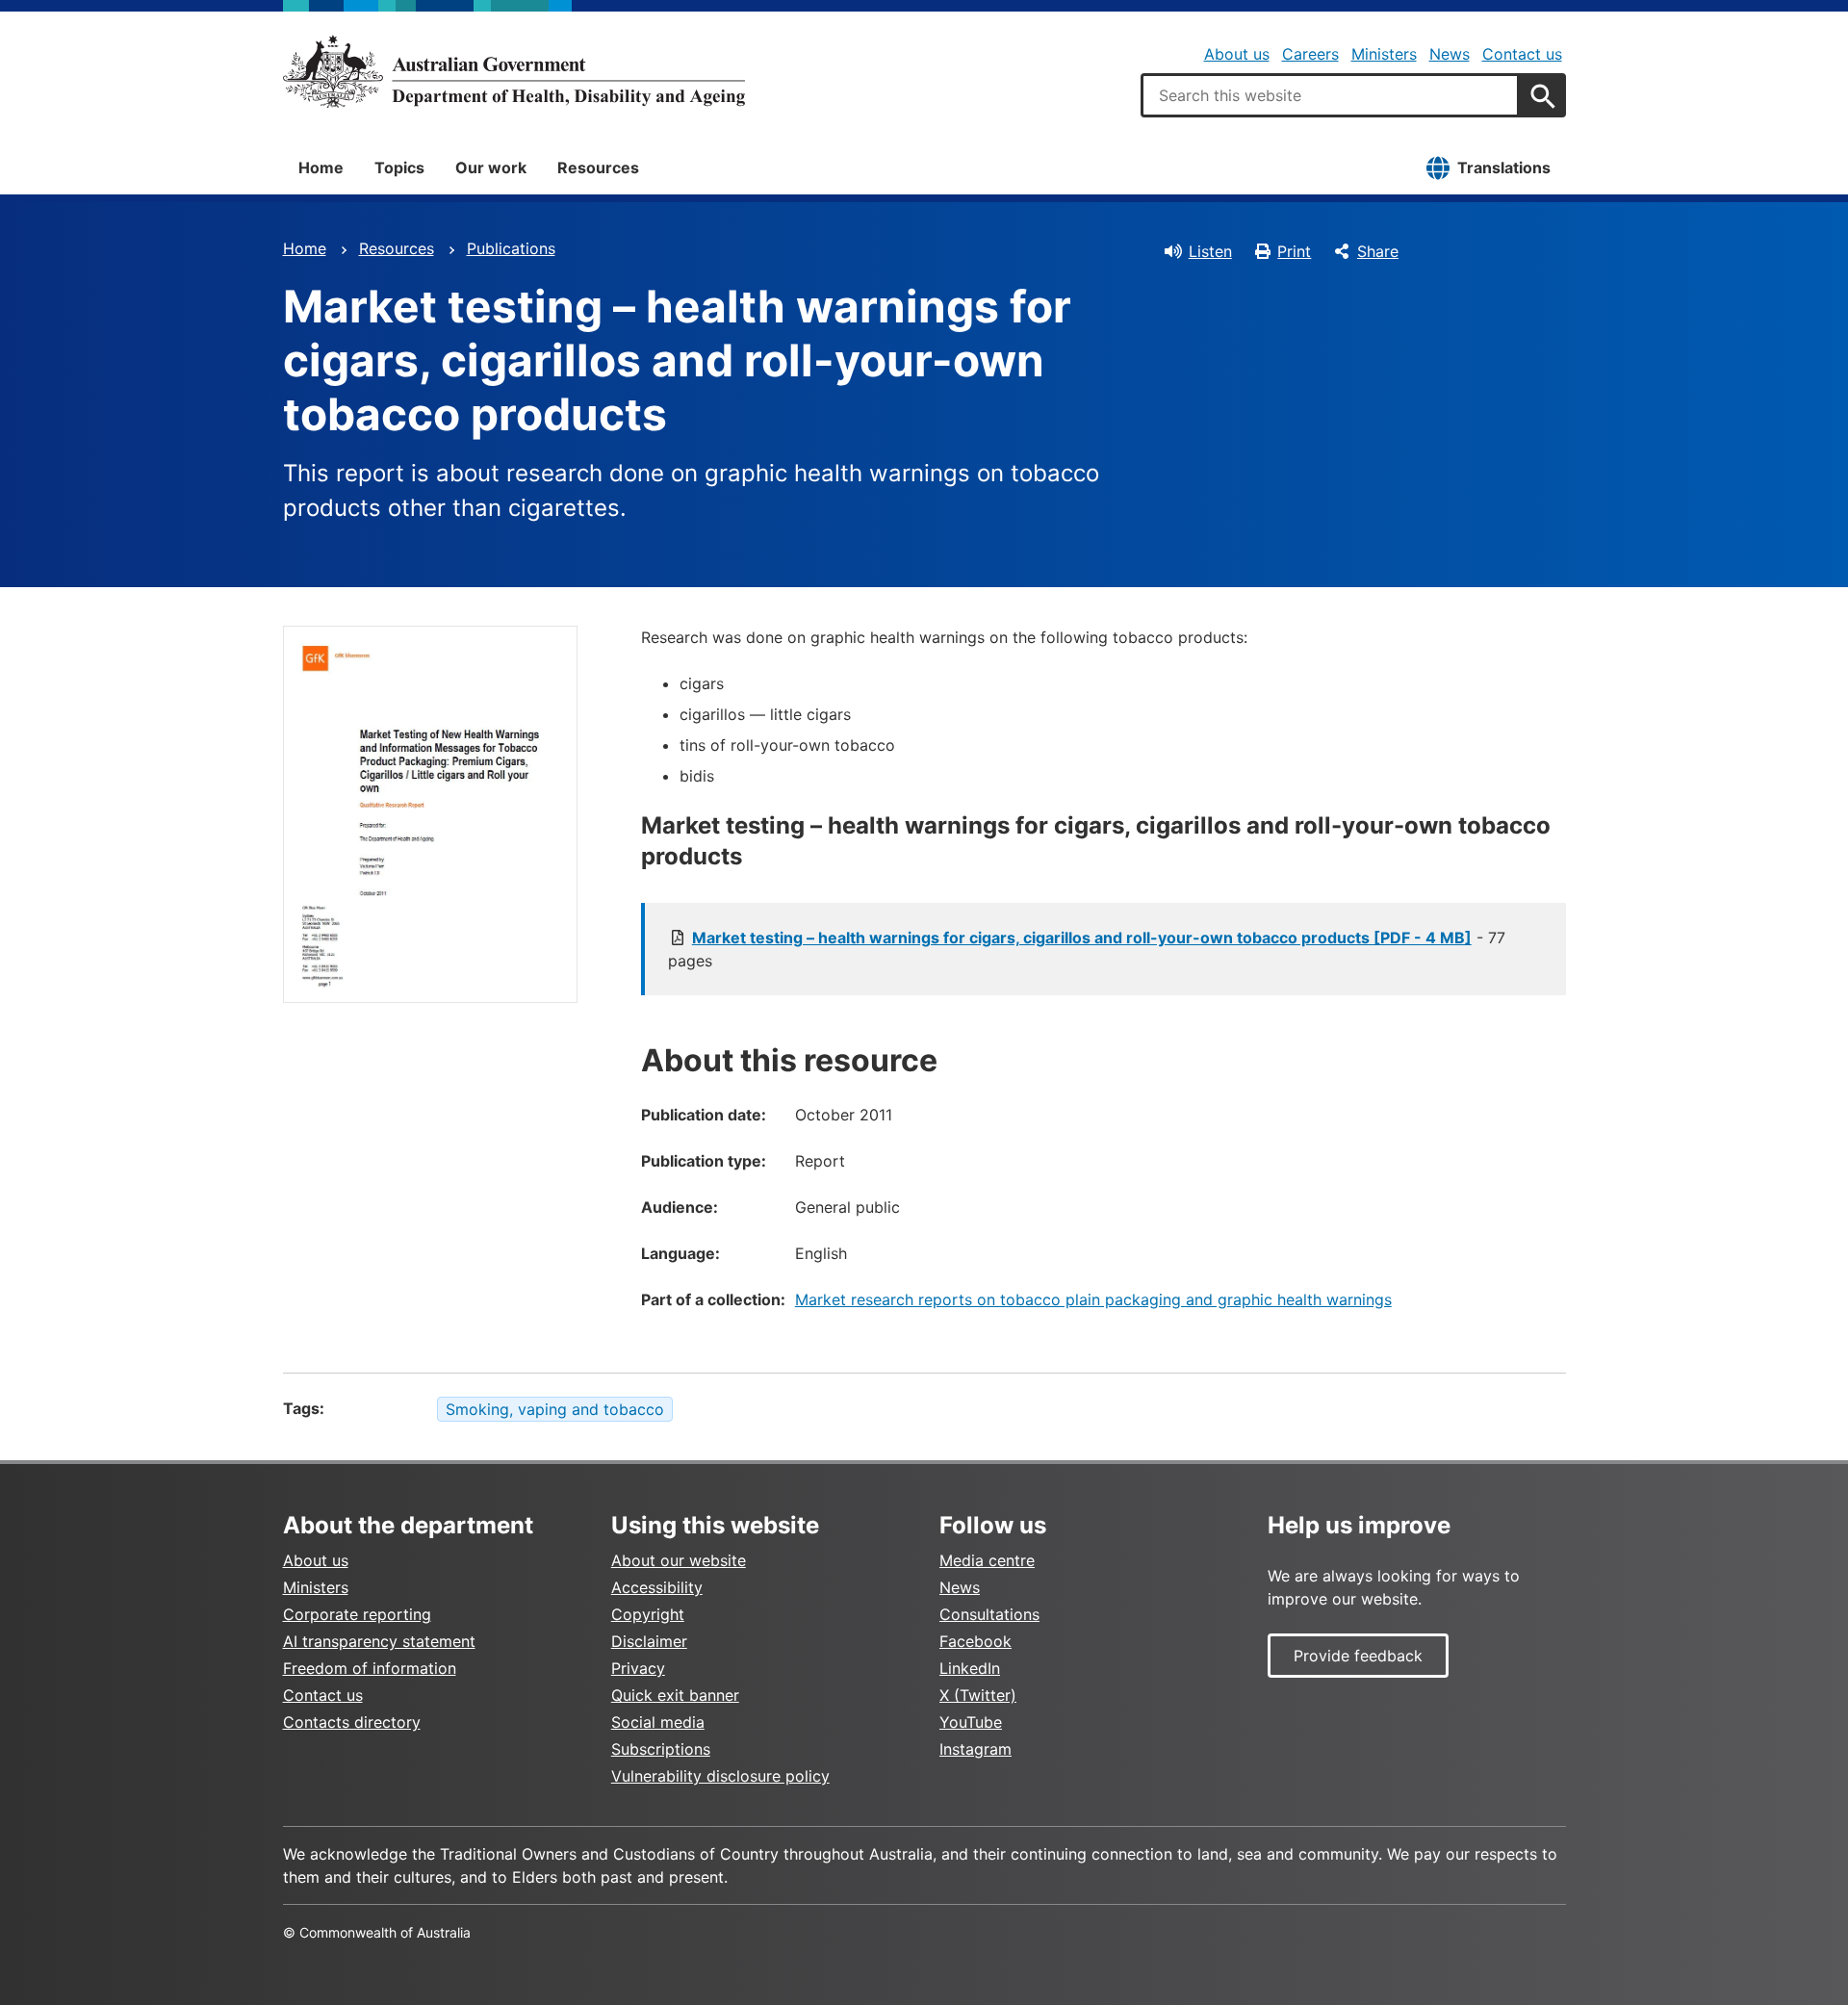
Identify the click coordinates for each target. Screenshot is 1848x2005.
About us (1237, 54)
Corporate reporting (357, 1614)
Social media (658, 1722)
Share (1378, 251)
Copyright (648, 1614)
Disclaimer (649, 1641)
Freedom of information (370, 1668)
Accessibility (657, 1587)
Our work (491, 167)
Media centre (987, 1560)
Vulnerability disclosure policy (720, 1776)
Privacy (638, 1668)
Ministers (1384, 54)
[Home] (514, 71)
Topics (399, 167)
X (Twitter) (978, 1695)
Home (321, 167)
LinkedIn (970, 1668)
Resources (598, 167)
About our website (679, 1560)
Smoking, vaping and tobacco (555, 1409)
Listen (1210, 251)
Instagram (975, 1749)
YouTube (971, 1722)
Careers (1310, 54)
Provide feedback (1358, 1656)
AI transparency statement (379, 1641)
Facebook (975, 1641)
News (1450, 54)
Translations (1504, 167)
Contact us (1522, 54)
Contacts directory (352, 1722)
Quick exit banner (675, 1695)
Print (1294, 251)
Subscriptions (661, 1749)
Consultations (989, 1614)
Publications (511, 248)
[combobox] (1330, 95)
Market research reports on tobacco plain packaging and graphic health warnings (1093, 1299)
